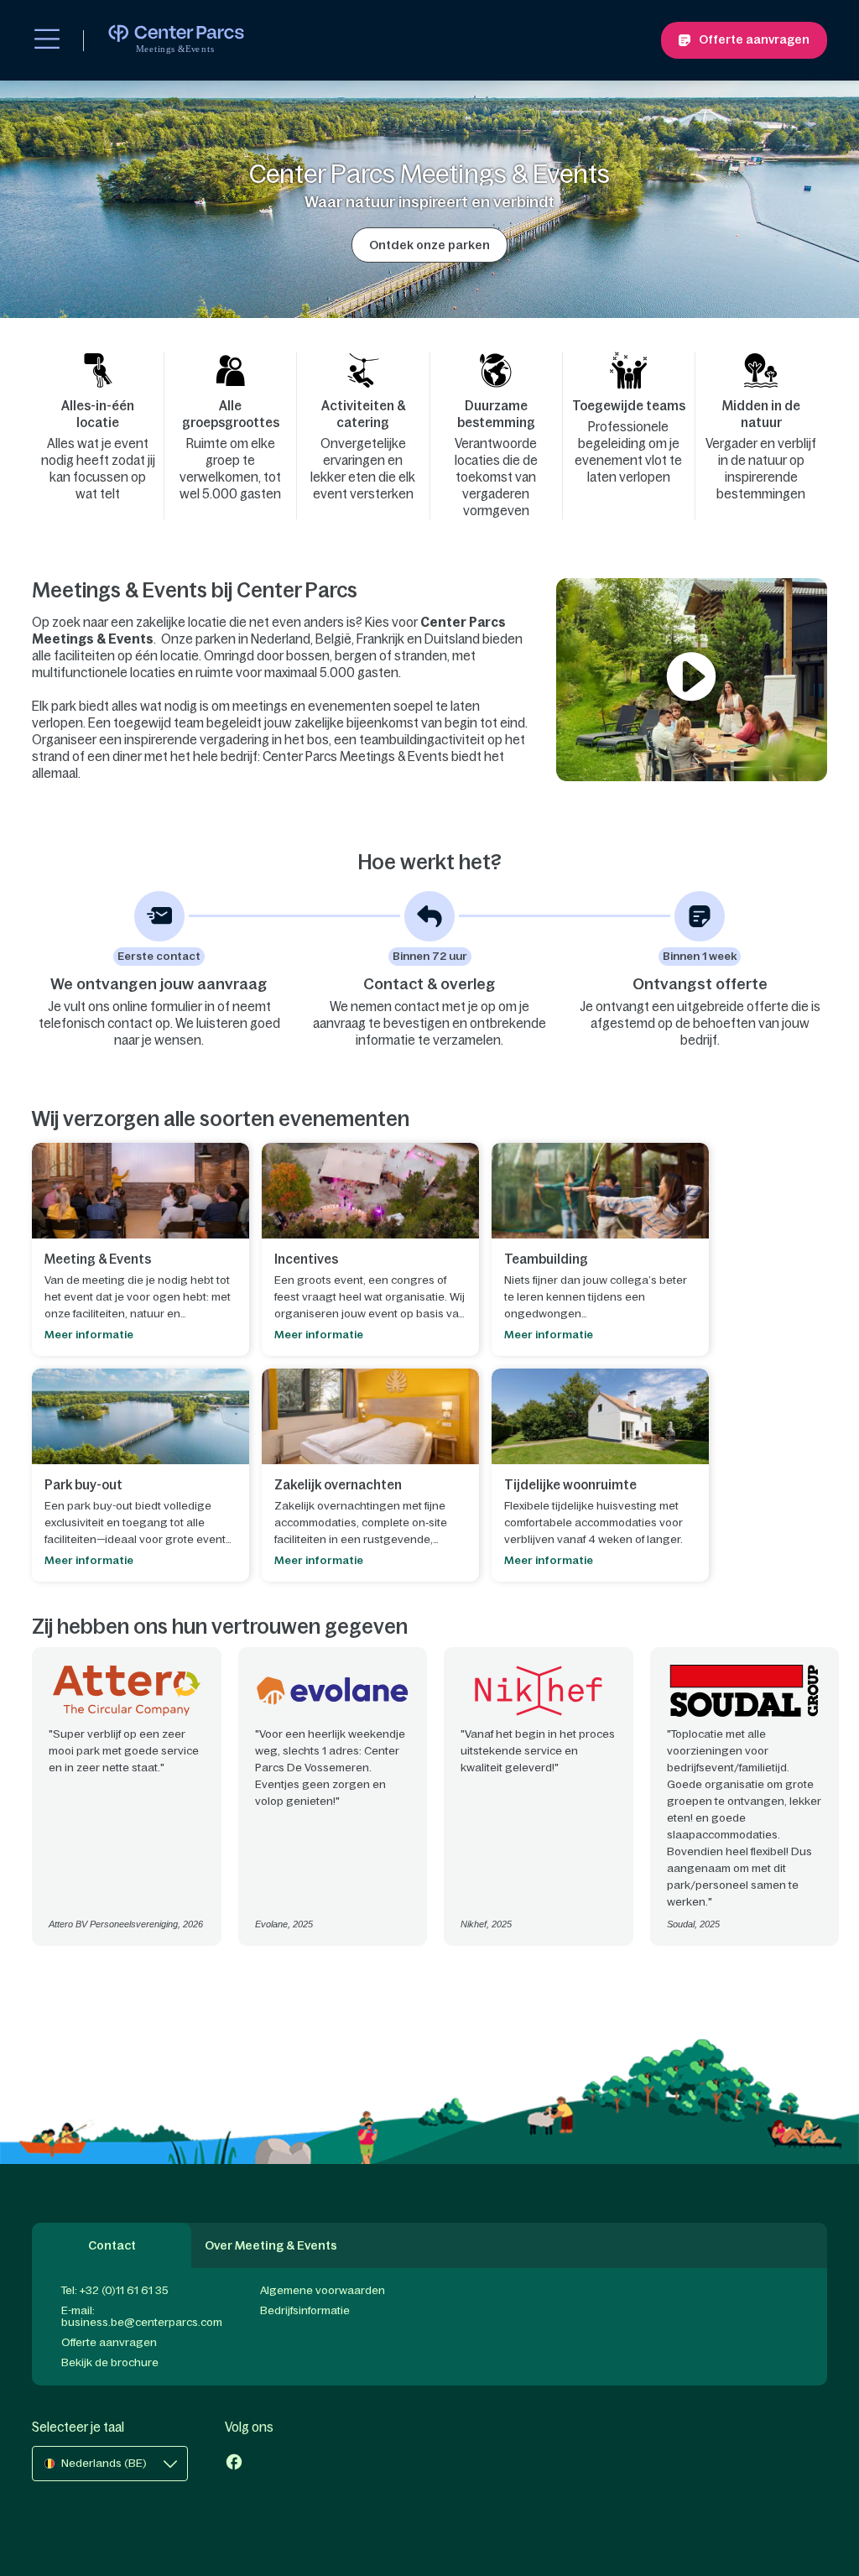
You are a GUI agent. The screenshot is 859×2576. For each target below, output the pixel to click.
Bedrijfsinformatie (305, 2310)
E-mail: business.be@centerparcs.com (142, 2316)
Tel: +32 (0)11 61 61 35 (115, 2290)
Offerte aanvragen (109, 2342)
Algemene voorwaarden (323, 2290)
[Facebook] (234, 2464)
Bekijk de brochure (110, 2362)
